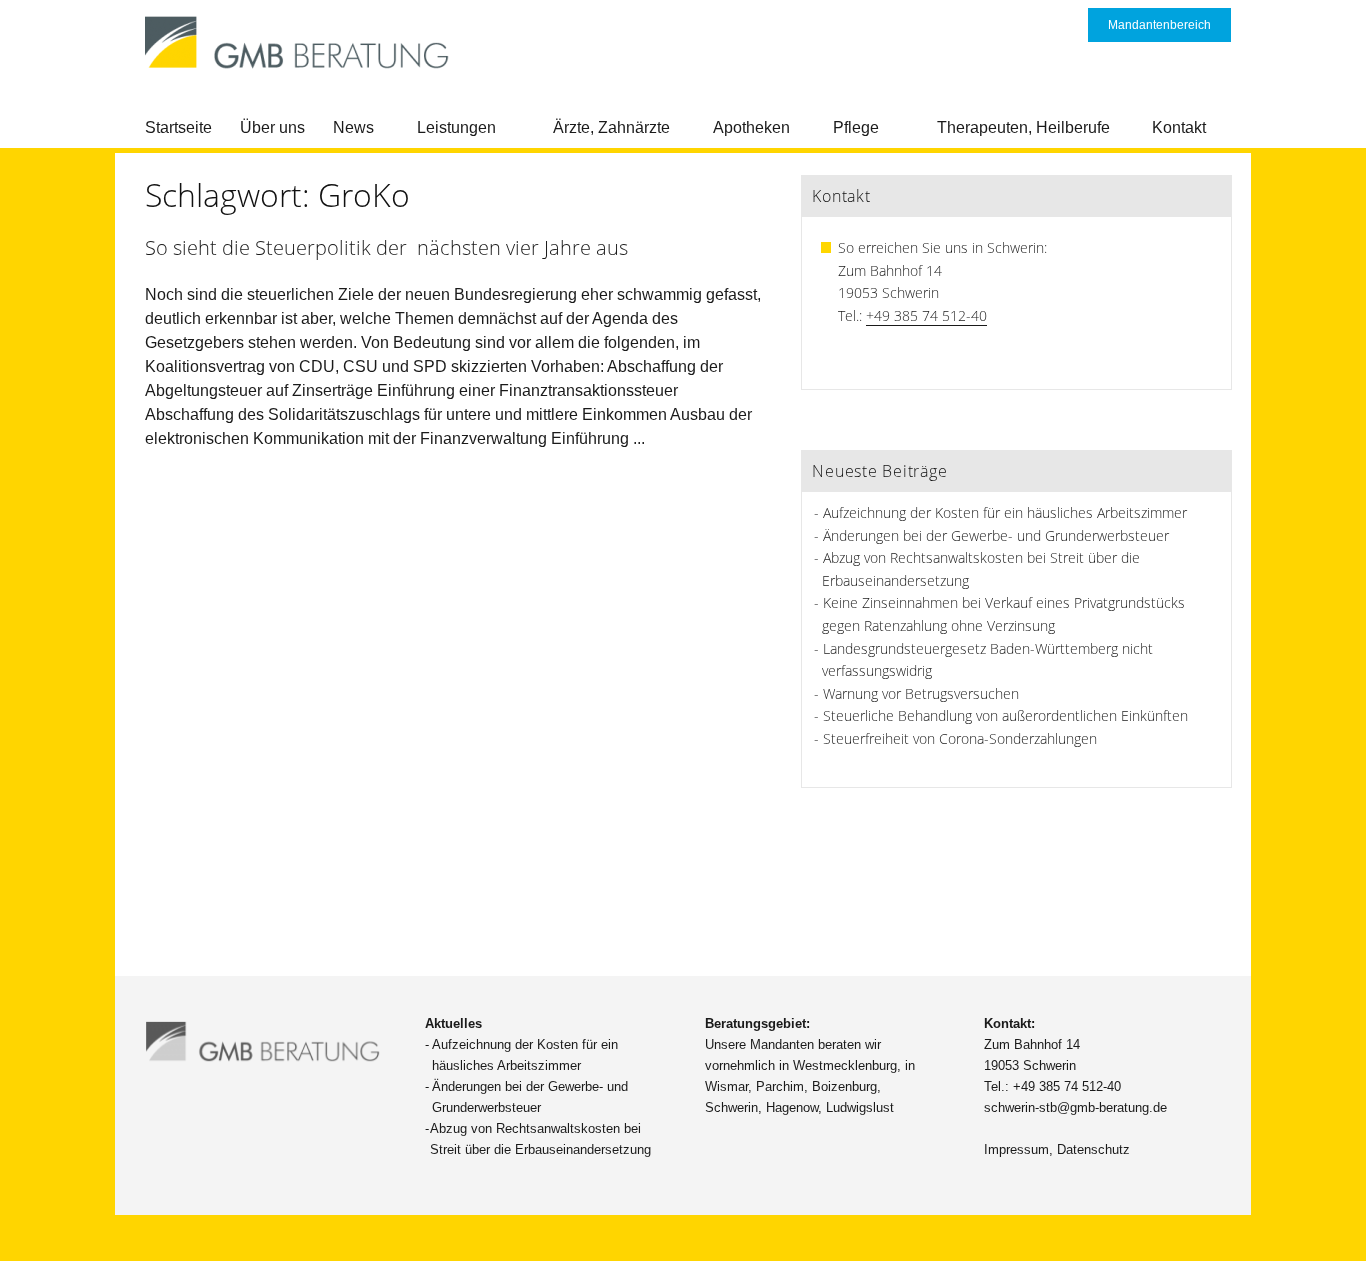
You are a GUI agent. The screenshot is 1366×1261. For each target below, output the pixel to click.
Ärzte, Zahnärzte (611, 127)
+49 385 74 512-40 (926, 315)
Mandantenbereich (1159, 25)
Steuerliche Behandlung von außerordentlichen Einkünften (1005, 715)
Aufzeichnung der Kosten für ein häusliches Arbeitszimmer (1005, 512)
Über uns (272, 127)
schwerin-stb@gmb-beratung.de (1075, 1107)
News (353, 127)
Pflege (856, 127)
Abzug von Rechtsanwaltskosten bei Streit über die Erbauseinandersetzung (540, 1139)
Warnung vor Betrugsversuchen (921, 693)
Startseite (178, 127)
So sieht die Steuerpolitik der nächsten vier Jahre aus (386, 247)
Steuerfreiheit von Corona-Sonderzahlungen (960, 738)
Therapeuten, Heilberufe (1023, 127)
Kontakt (1179, 127)
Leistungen (456, 127)
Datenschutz (1093, 1149)
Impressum (1016, 1149)
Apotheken (751, 127)
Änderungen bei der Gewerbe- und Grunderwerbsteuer (996, 535)
